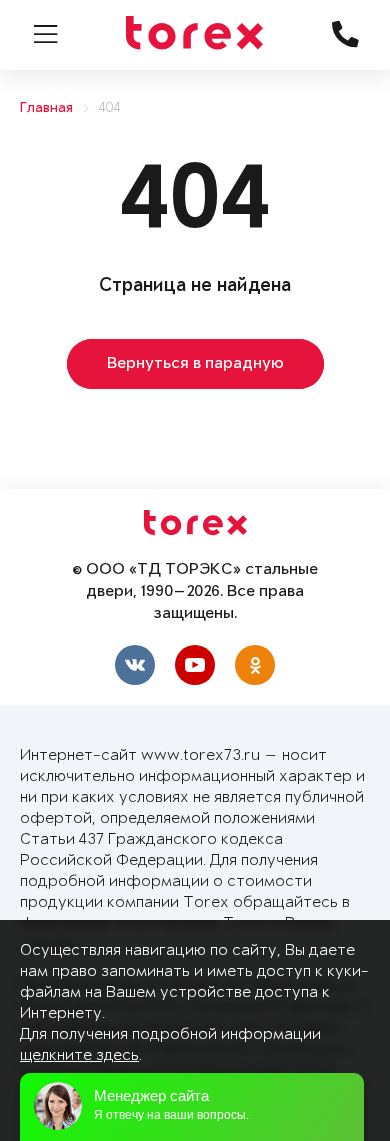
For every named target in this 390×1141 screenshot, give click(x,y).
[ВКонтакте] (135, 665)
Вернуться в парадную (195, 364)
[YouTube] (195, 665)
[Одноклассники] (255, 665)
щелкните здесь (79, 1055)
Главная (46, 108)
